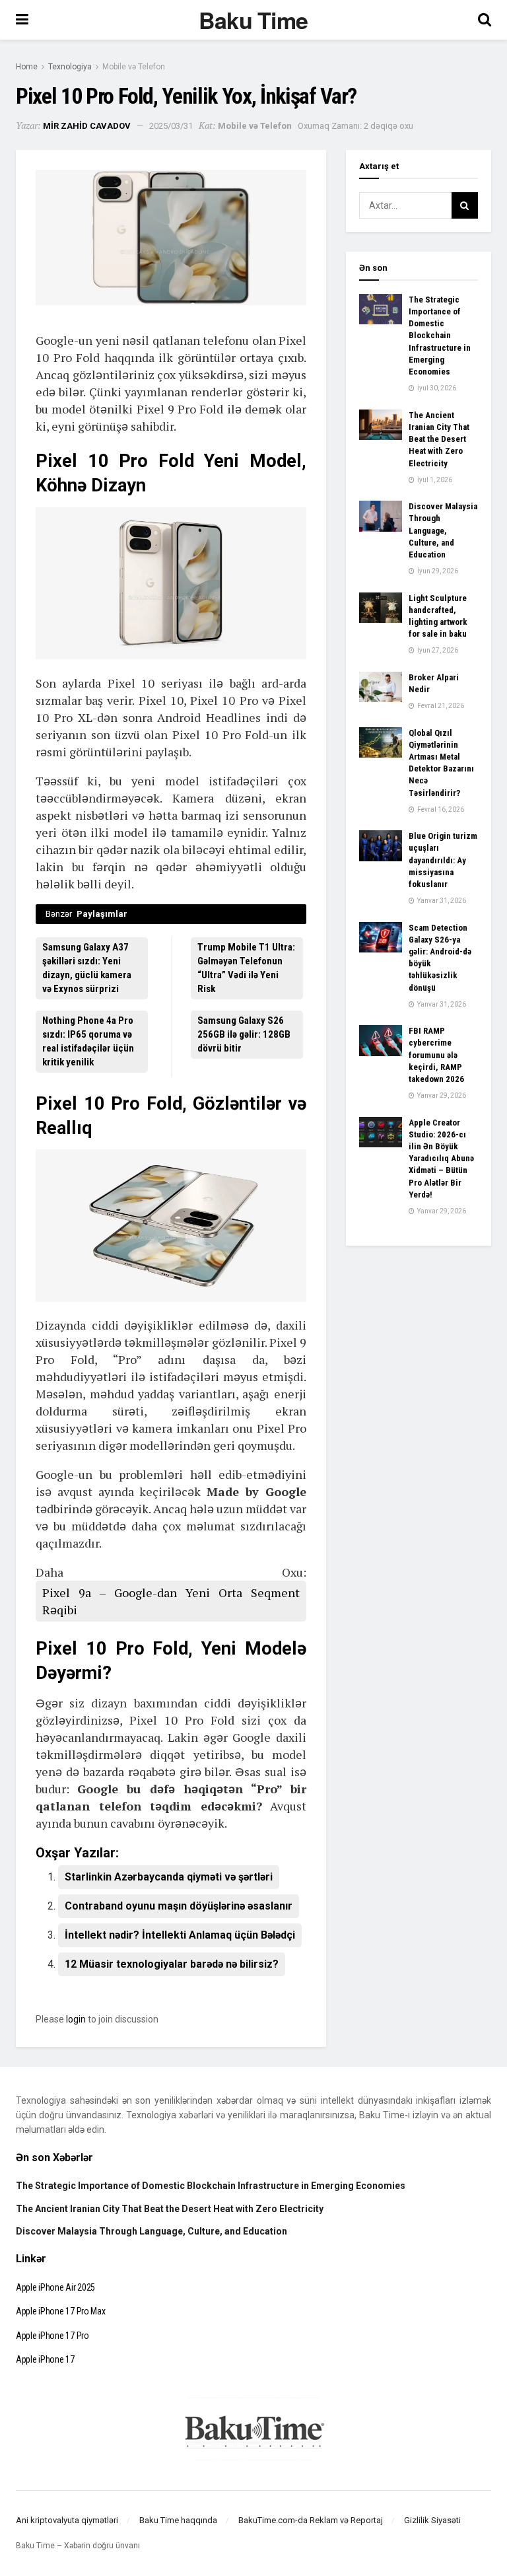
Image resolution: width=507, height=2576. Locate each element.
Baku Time (253, 20)
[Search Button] (465, 205)
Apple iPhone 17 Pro (52, 2336)
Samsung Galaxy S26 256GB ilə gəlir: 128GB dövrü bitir (244, 1034)
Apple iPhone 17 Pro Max (61, 2311)
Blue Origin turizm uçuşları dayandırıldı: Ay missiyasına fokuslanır (443, 860)
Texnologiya (70, 67)
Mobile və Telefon (134, 67)
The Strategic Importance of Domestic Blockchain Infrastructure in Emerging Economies (440, 336)
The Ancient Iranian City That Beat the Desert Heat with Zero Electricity (439, 439)
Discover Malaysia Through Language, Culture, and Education (443, 530)
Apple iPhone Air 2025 (55, 2287)
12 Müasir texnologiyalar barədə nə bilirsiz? (172, 1964)
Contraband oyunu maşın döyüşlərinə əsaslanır (179, 1906)
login (76, 2019)
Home (27, 67)
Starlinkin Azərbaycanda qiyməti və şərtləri (169, 1877)
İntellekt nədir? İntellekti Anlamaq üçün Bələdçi (180, 1935)
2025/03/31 (171, 126)
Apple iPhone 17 (45, 2359)
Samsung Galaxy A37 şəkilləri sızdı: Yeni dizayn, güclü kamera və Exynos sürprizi (87, 968)
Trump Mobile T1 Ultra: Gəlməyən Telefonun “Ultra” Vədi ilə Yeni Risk (246, 968)
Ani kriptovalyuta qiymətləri (67, 2520)
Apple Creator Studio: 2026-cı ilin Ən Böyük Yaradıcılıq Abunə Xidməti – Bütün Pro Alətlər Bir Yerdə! (441, 1159)
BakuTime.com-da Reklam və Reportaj (311, 2520)
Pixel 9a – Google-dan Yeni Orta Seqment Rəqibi (171, 1601)
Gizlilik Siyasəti (432, 2520)
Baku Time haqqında (178, 2520)
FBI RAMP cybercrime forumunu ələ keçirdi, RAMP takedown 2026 (436, 1055)
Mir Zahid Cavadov (87, 126)
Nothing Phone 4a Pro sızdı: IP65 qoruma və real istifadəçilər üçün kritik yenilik (88, 1041)
